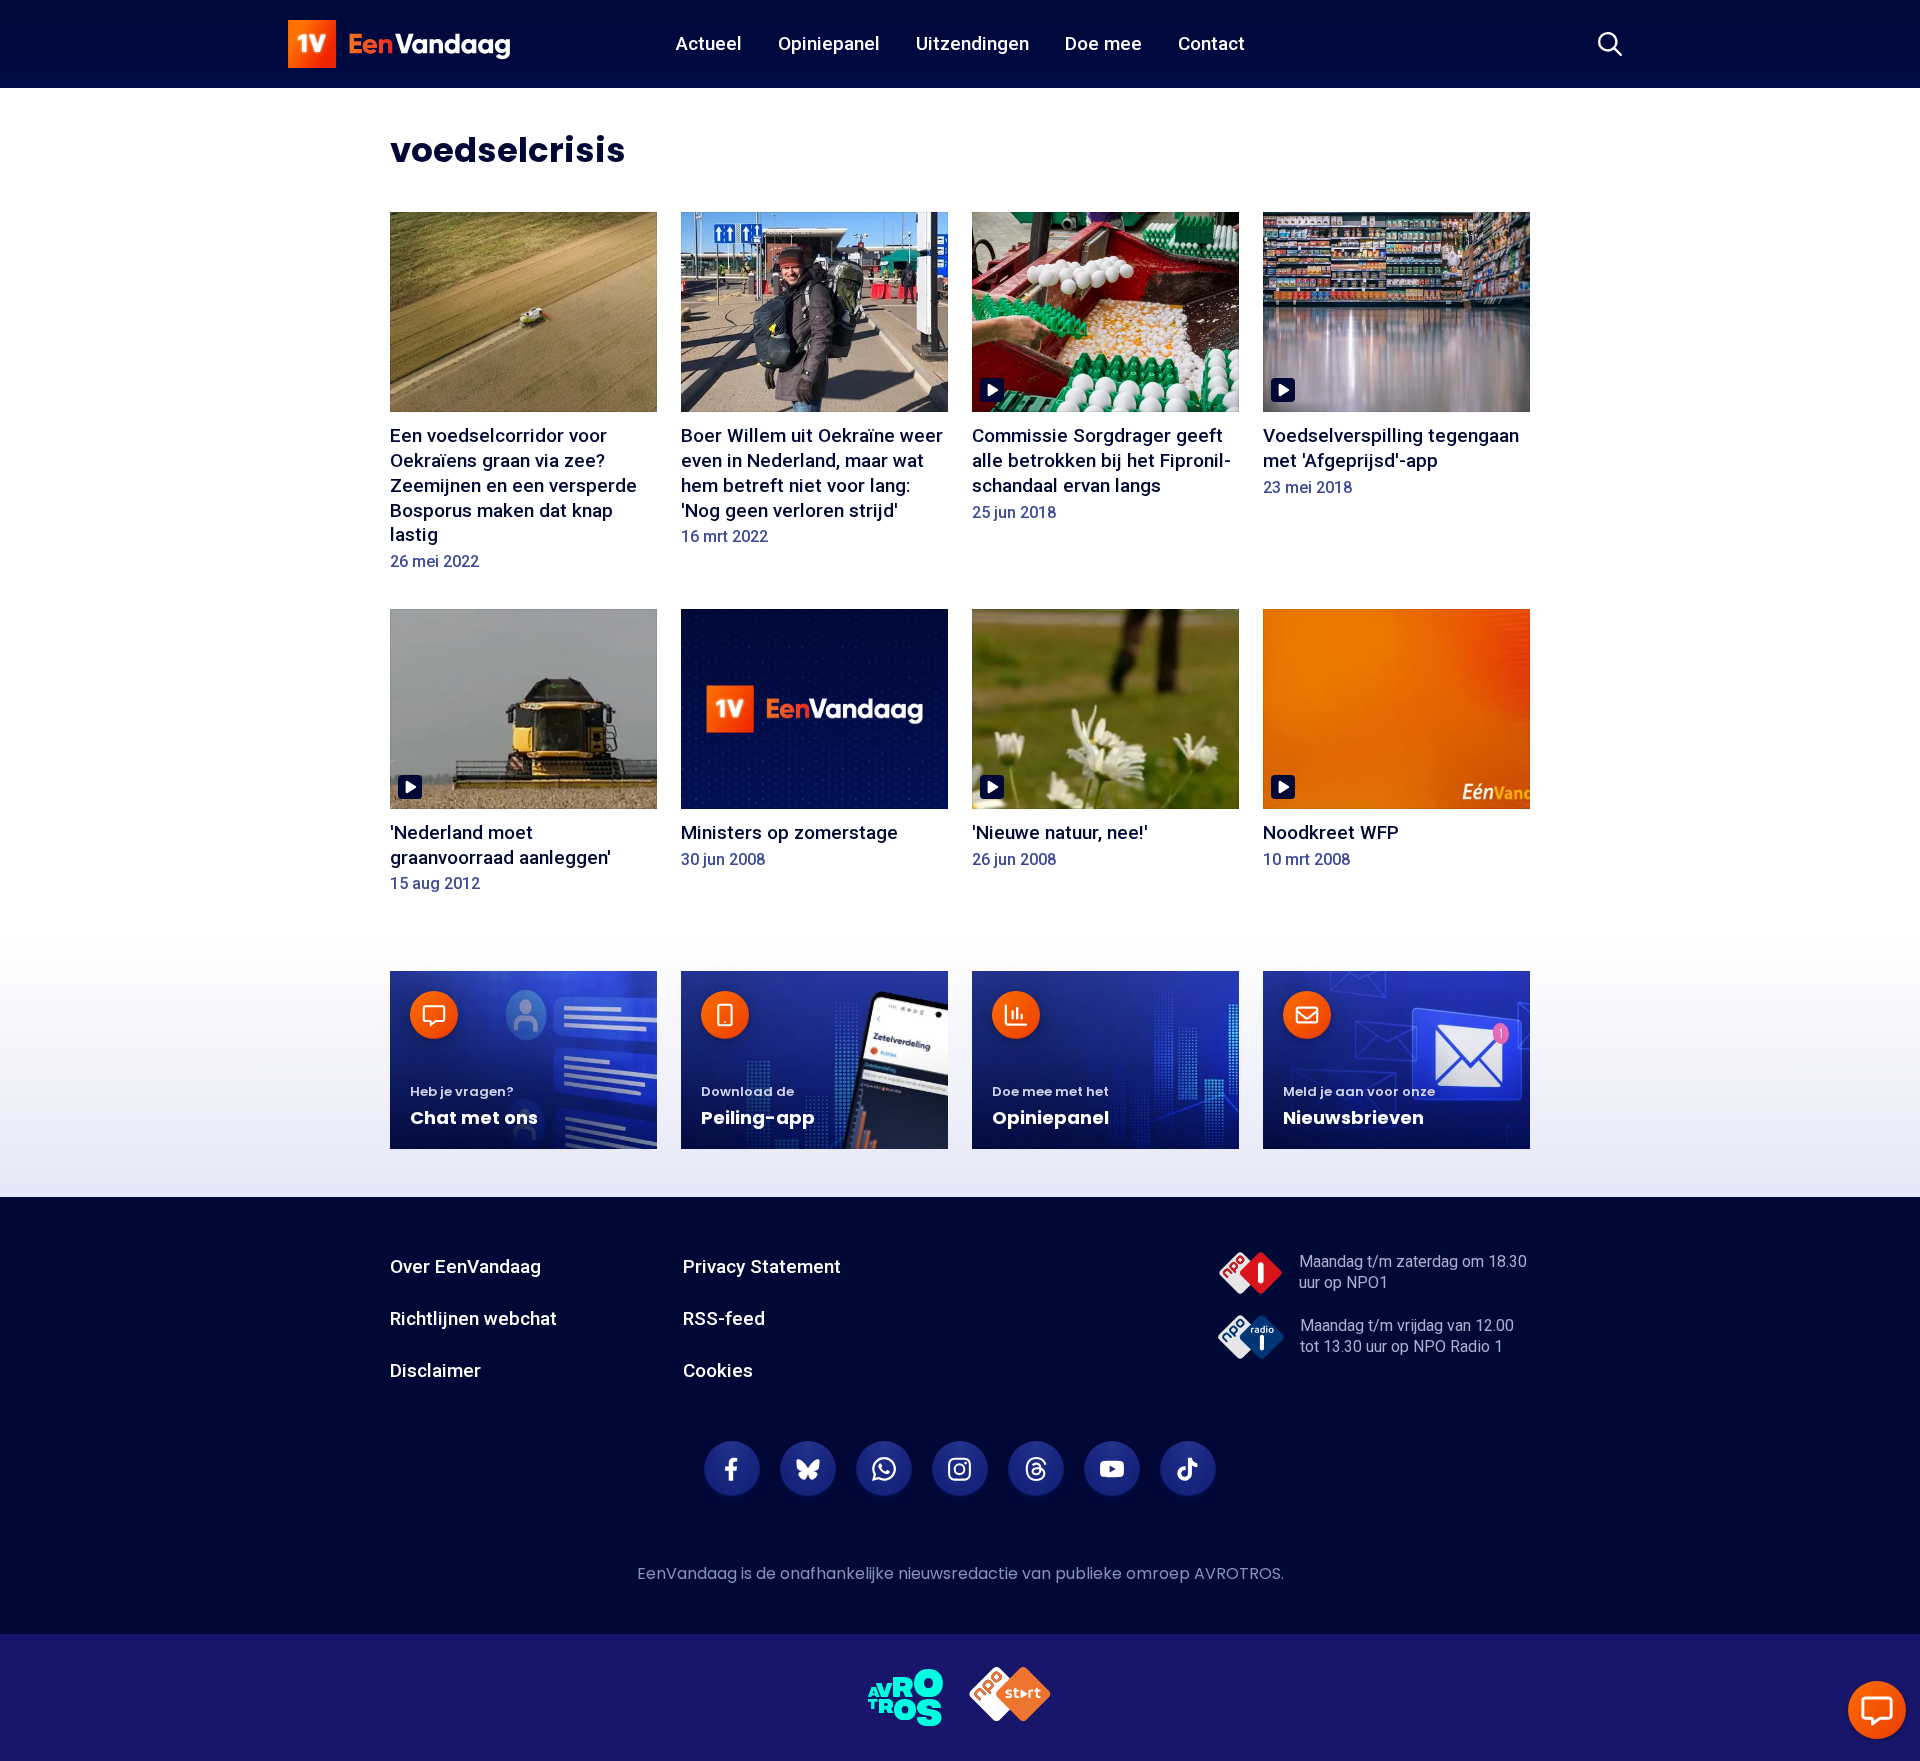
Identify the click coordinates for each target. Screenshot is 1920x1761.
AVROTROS (1237, 1573)
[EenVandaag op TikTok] (1188, 1469)
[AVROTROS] (906, 1698)
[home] (399, 44)
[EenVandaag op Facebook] (732, 1469)
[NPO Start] (1010, 1697)
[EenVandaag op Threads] (1036, 1469)
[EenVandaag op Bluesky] (808, 1469)
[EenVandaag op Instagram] (960, 1469)
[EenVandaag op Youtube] (1112, 1469)
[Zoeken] (1610, 44)
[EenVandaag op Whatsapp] (884, 1469)
